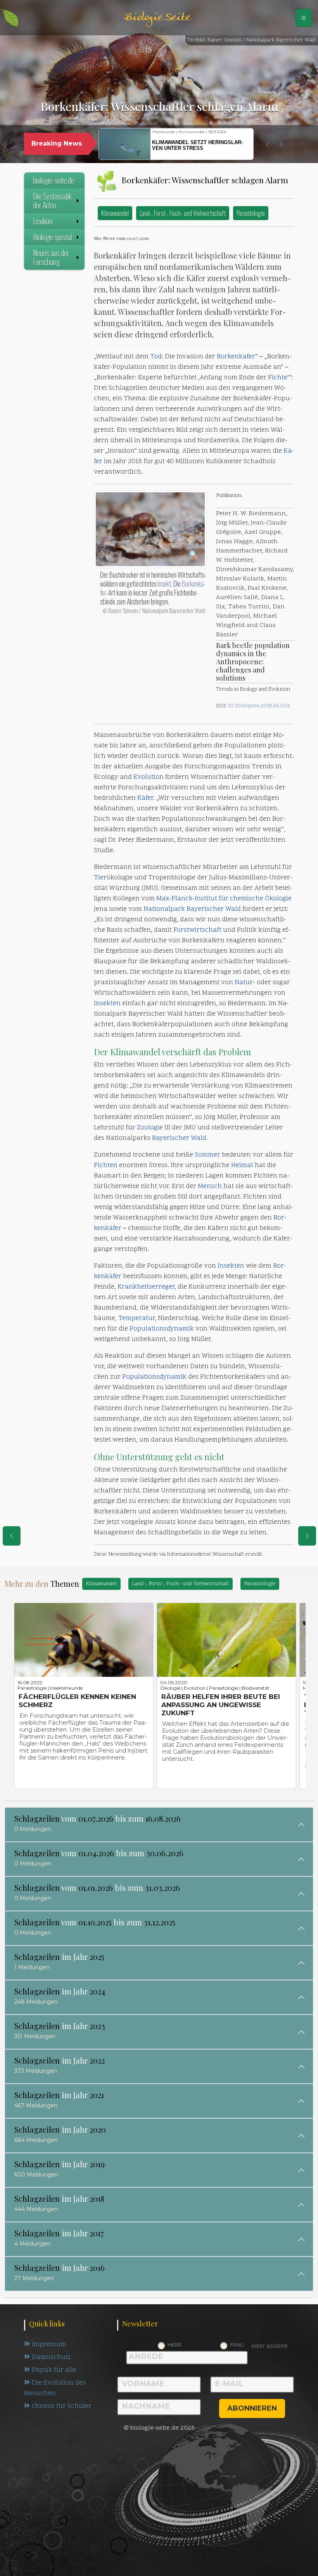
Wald (233, 909)
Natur (244, 983)
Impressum (49, 2345)
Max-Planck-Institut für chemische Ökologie (224, 899)
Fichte (278, 378)
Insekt (164, 584)
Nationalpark (165, 909)
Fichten (106, 1166)
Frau (237, 2345)
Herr (175, 2345)
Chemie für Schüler (62, 2406)
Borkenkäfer (236, 357)
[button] (268, 144)
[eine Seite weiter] (307, 1536)
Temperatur (137, 1318)
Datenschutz (51, 2357)
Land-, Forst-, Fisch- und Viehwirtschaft (183, 213)
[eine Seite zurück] (12, 1536)
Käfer (145, 798)
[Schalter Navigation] (304, 18)
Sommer (207, 1155)
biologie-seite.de (54, 180)
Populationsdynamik (162, 1329)
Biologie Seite (157, 18)
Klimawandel (115, 213)
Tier (100, 878)
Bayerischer (206, 909)
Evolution (149, 777)
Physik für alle (54, 2370)
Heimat (242, 1166)
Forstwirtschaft (197, 930)
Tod (156, 357)
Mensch (210, 1186)
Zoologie (150, 1128)
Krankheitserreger (146, 1287)
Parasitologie (251, 213)
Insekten (107, 1004)
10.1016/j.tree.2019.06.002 (259, 706)
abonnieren (252, 2408)
